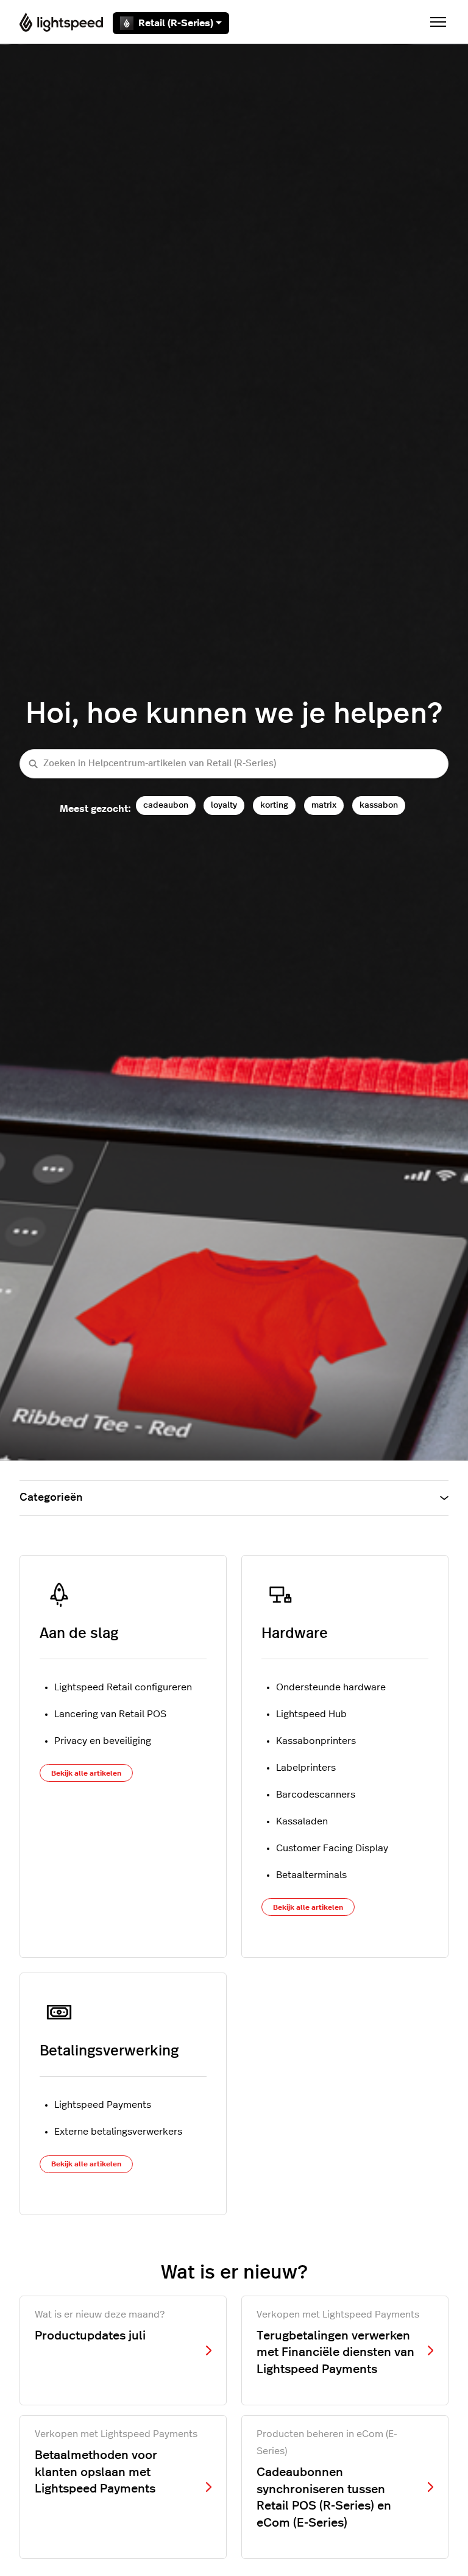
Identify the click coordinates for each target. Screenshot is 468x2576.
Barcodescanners (316, 1795)
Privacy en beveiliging (103, 1741)
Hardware (295, 1634)
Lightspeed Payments (103, 2105)
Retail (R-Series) (176, 23)
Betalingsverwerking (109, 2051)
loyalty (224, 805)
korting (274, 805)
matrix (324, 805)
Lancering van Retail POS (110, 1714)
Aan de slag (79, 1634)
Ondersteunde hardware (331, 1687)
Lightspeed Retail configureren (123, 1687)
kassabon (379, 805)
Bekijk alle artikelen (86, 1773)
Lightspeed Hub (311, 1714)
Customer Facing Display (332, 1848)
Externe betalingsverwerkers (118, 2132)
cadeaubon (166, 805)
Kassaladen (302, 1821)
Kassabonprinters (316, 1741)
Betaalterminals (311, 1875)
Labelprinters (306, 1768)
